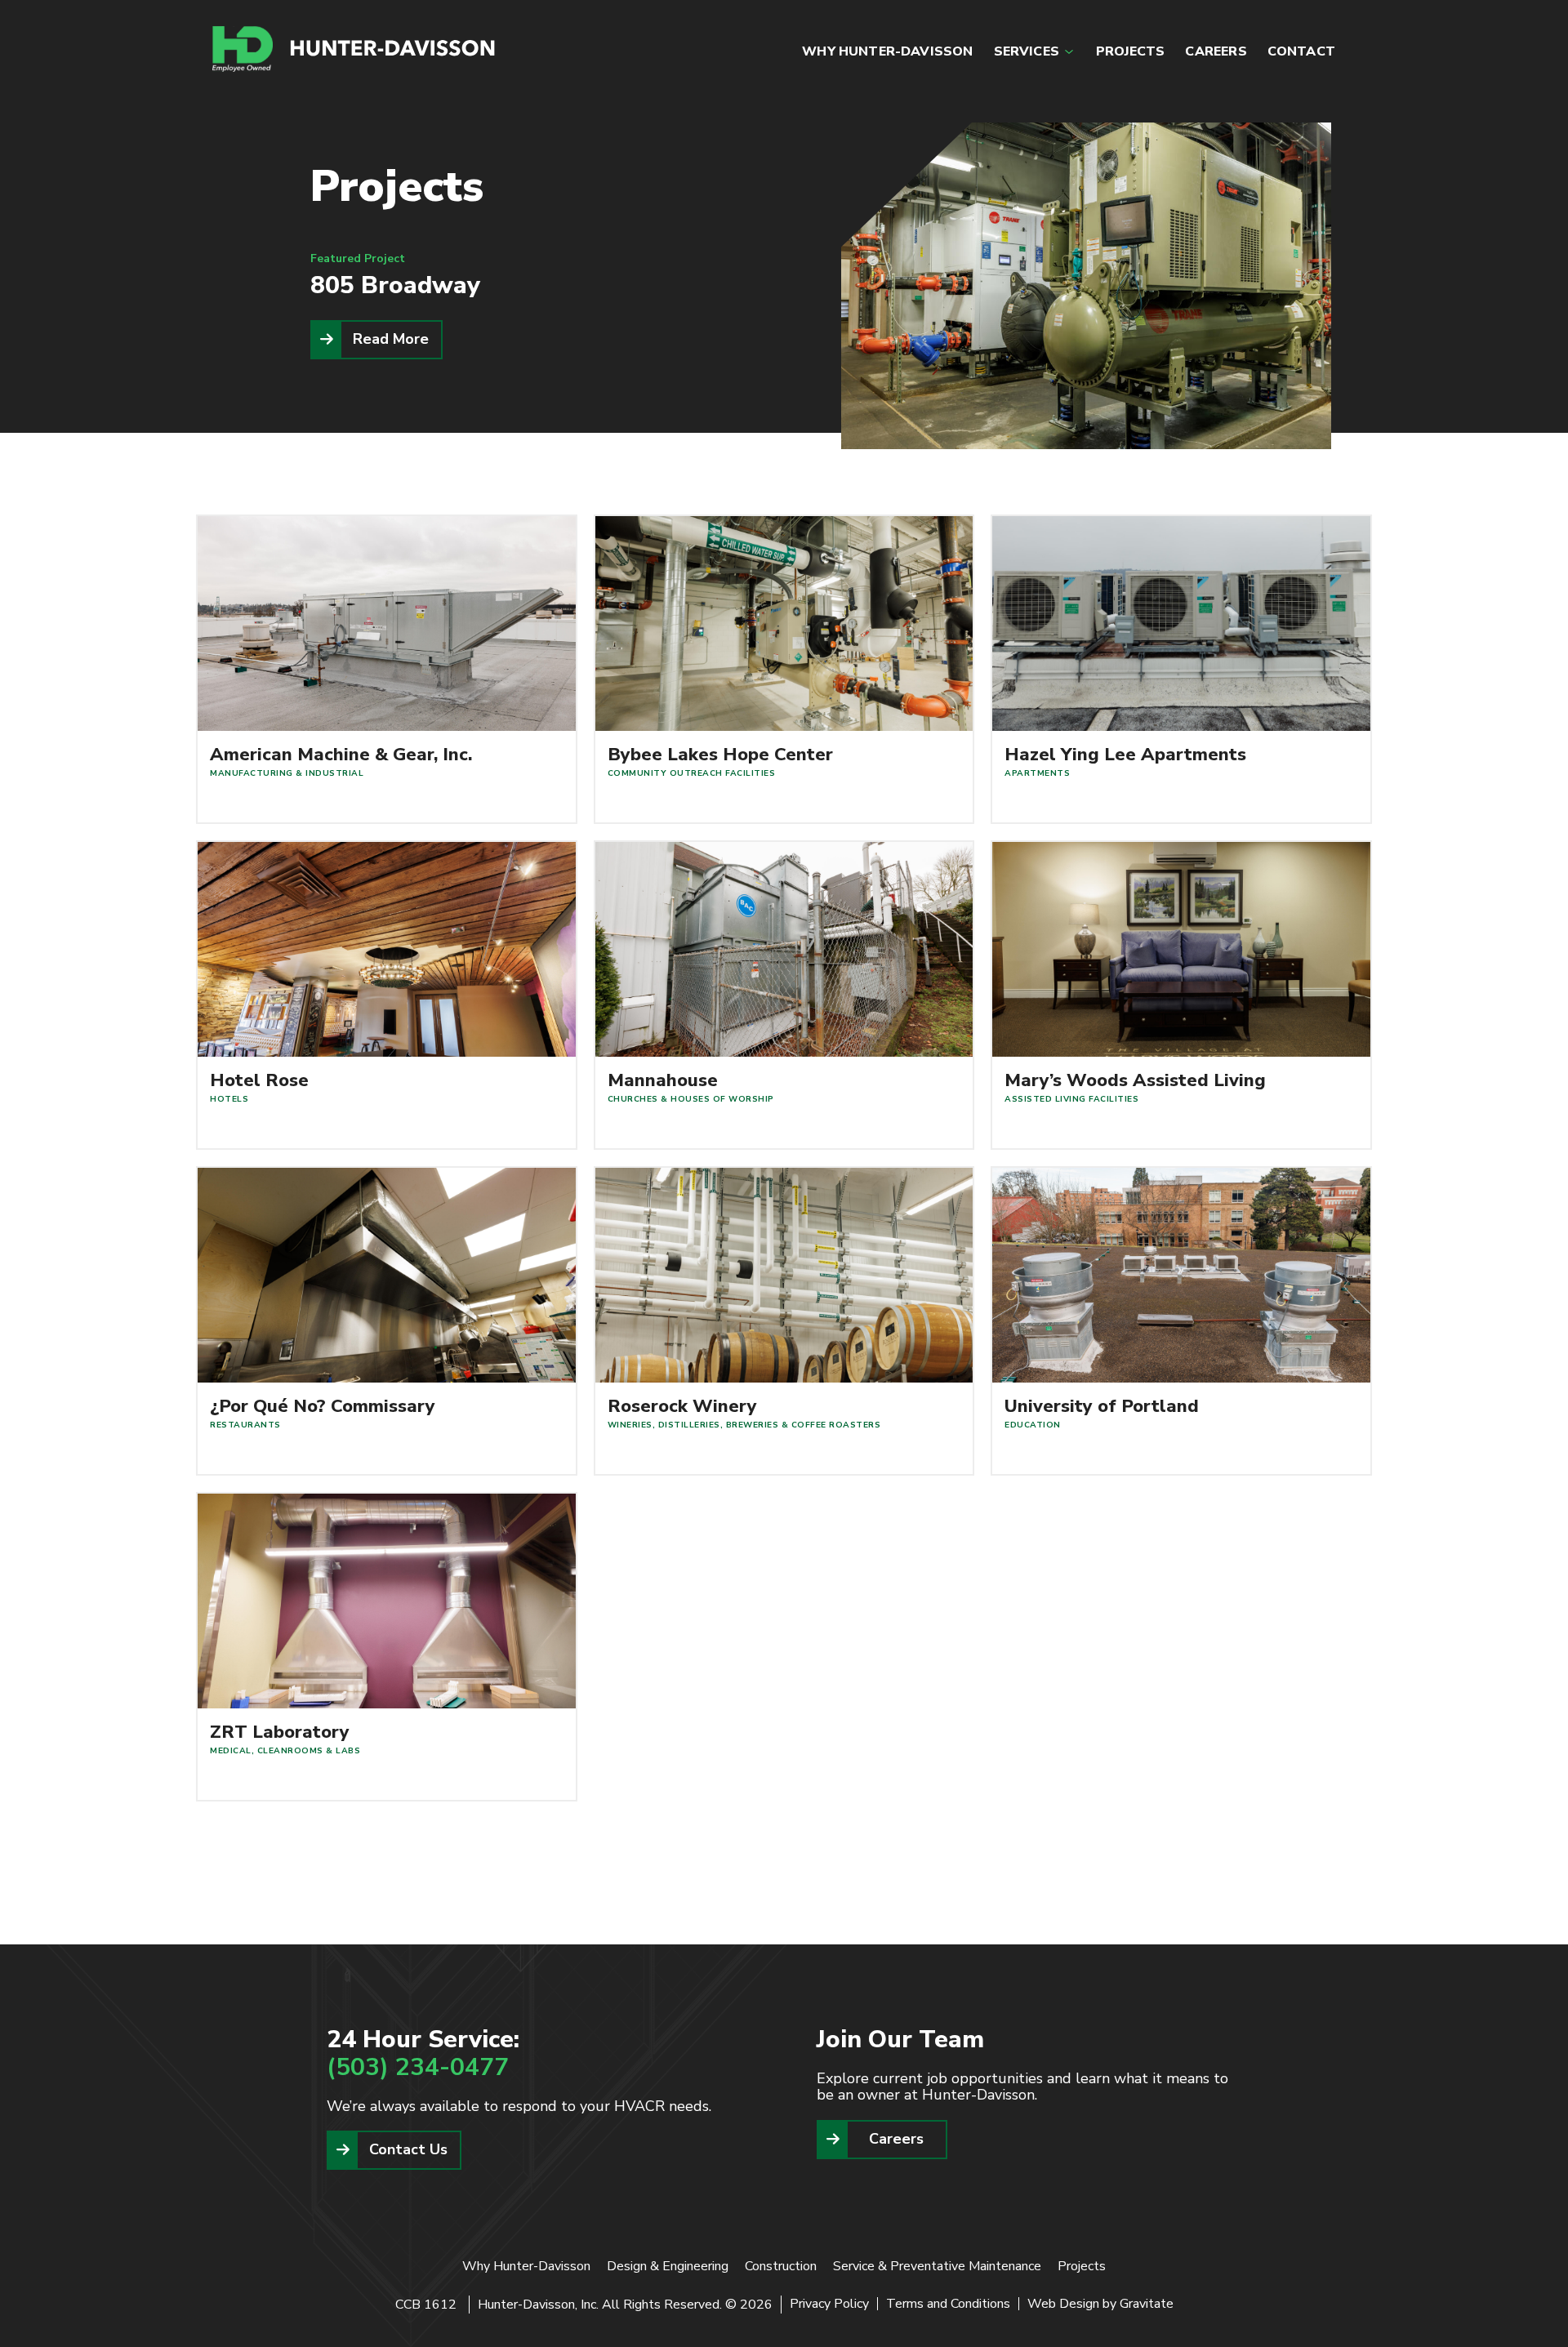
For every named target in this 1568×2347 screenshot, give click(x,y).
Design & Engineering (668, 2266)
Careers (896, 2139)
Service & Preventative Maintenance (937, 2266)
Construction (781, 2266)
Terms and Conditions (948, 2304)
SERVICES (1027, 51)
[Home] (354, 49)
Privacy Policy (829, 2304)
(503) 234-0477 (418, 2067)
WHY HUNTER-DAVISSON (887, 51)
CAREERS (1216, 51)
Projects (1082, 2266)
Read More (391, 339)
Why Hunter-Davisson (526, 2266)
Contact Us (408, 2149)
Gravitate (1147, 2304)
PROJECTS (1130, 51)
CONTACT (1301, 51)
